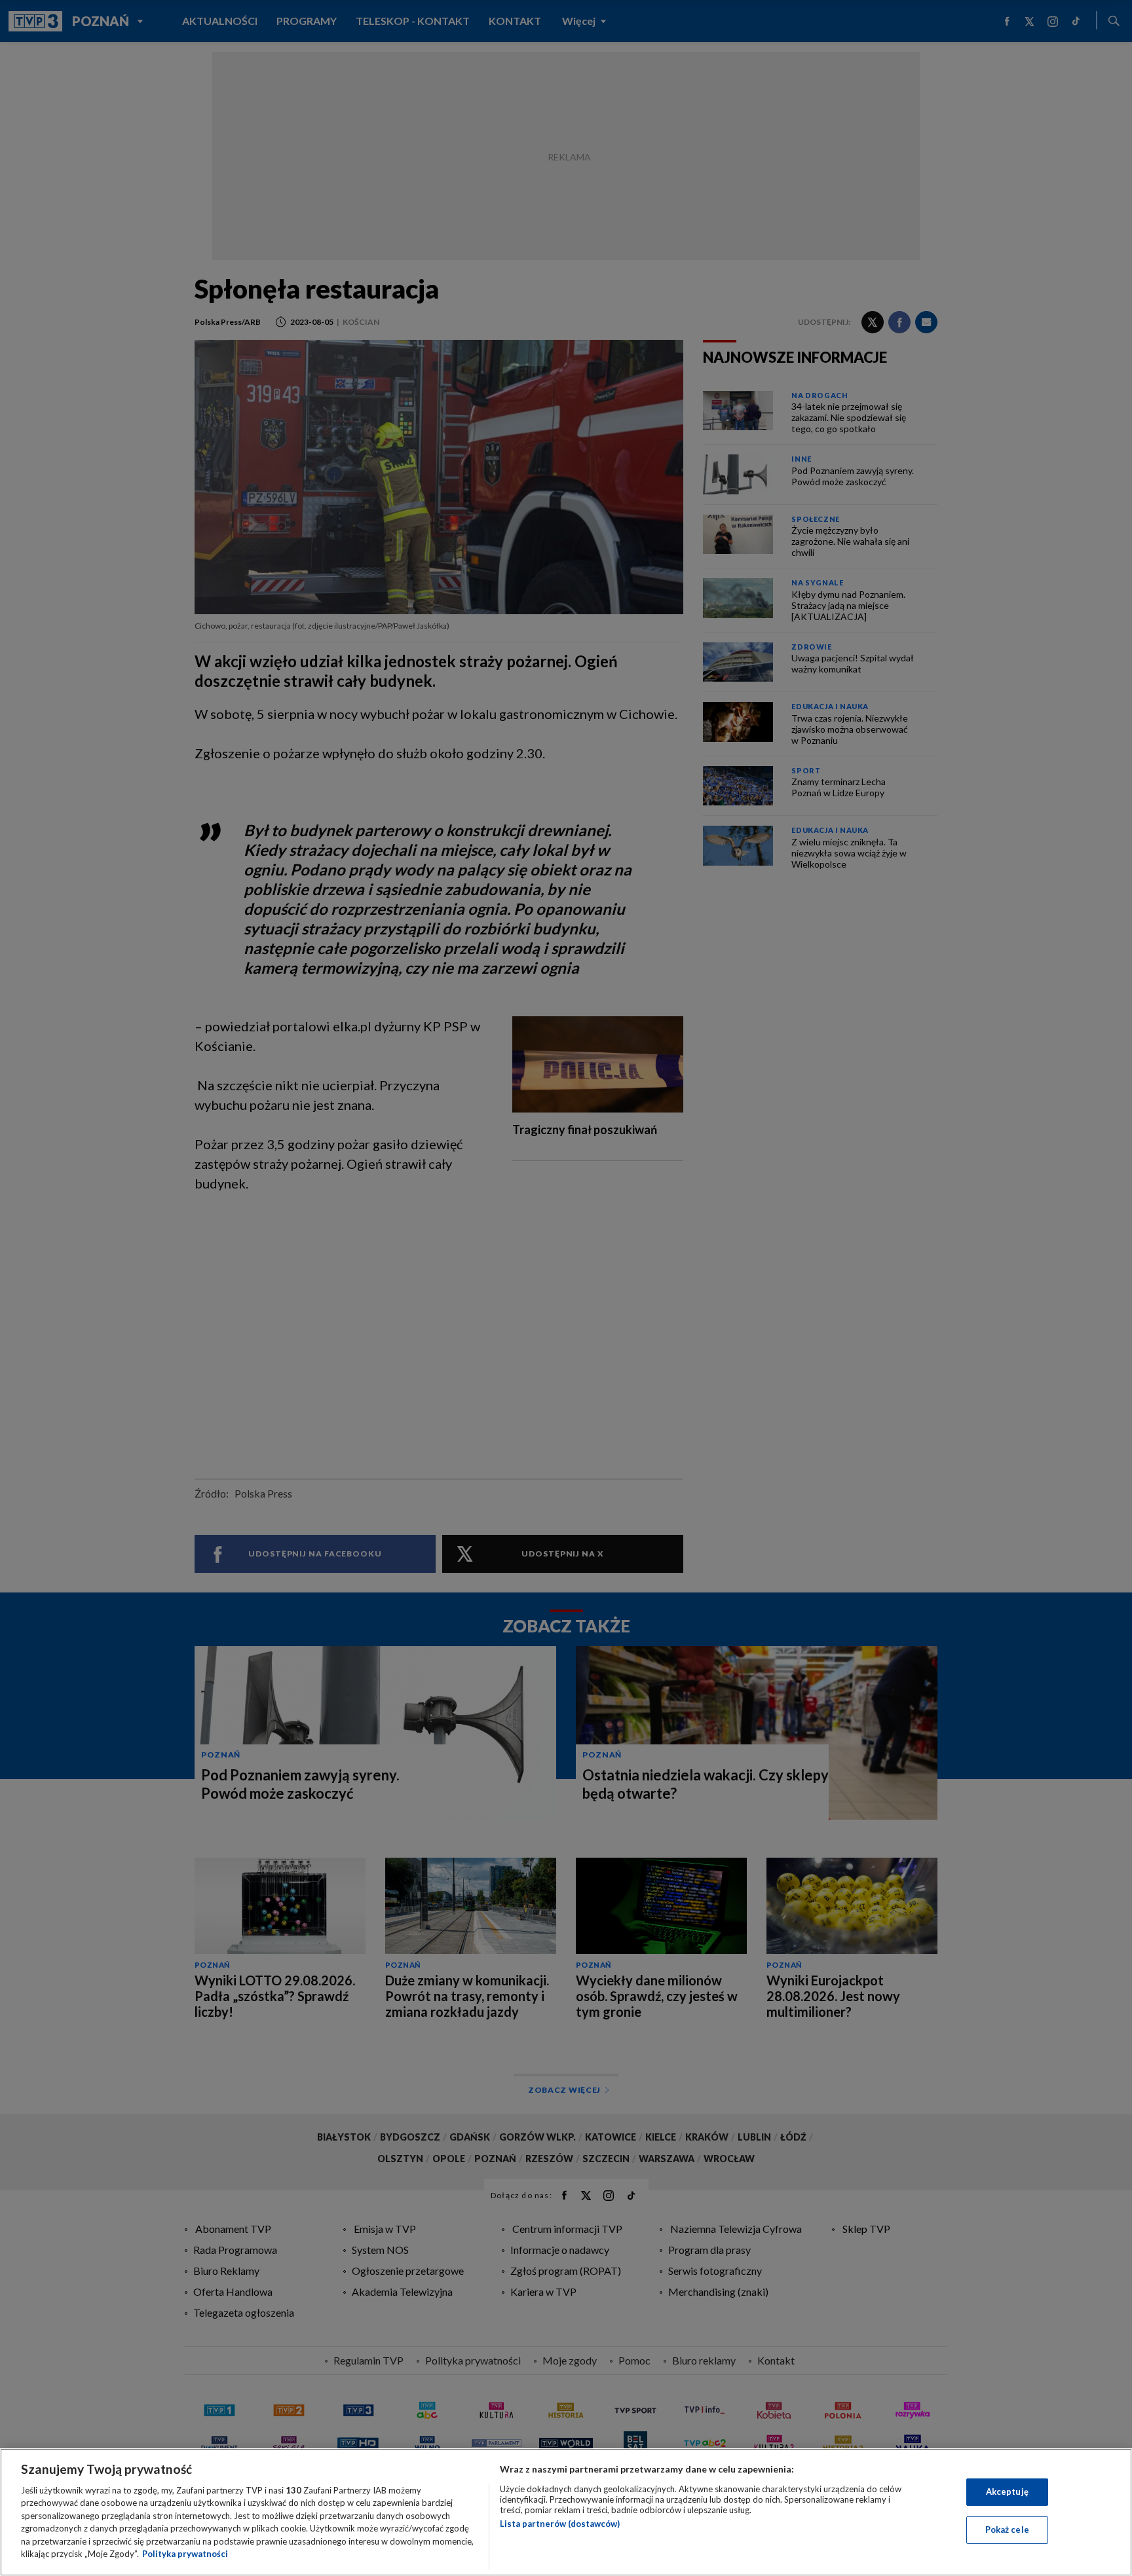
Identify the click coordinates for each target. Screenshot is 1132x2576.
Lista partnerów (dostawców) (560, 2524)
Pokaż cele (1007, 2530)
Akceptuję (1007, 2492)
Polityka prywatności (185, 2554)
